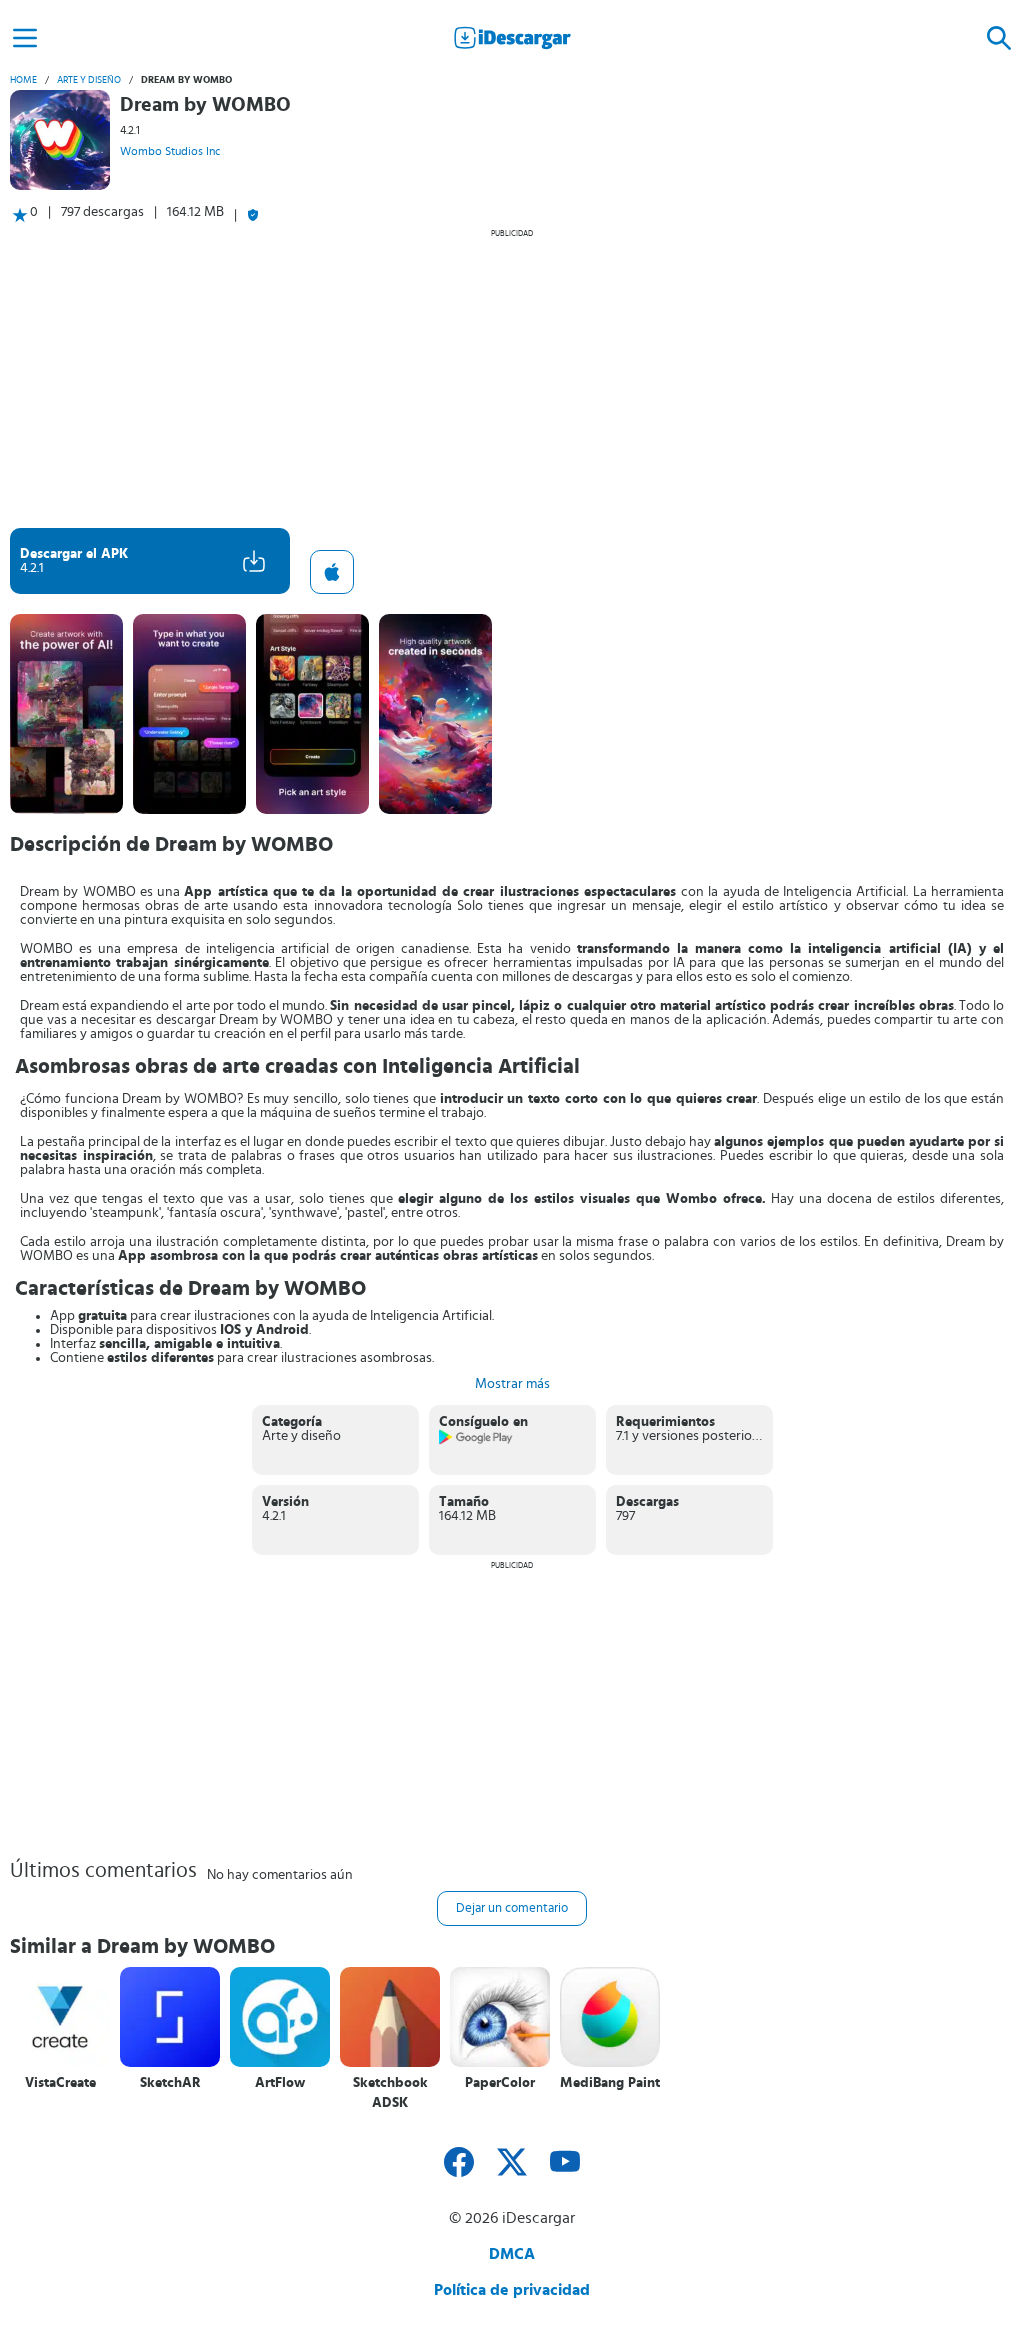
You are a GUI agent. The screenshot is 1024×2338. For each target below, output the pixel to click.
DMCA (512, 2254)
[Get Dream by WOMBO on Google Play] (476, 1441)
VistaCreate (60, 2083)
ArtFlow (280, 2083)
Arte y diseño (89, 80)
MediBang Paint (610, 2083)
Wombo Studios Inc (170, 151)
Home (23, 80)
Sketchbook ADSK (390, 2093)
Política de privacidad (512, 2290)
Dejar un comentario (512, 1908)
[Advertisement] (512, 378)
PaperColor (500, 2083)
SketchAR (170, 2083)
